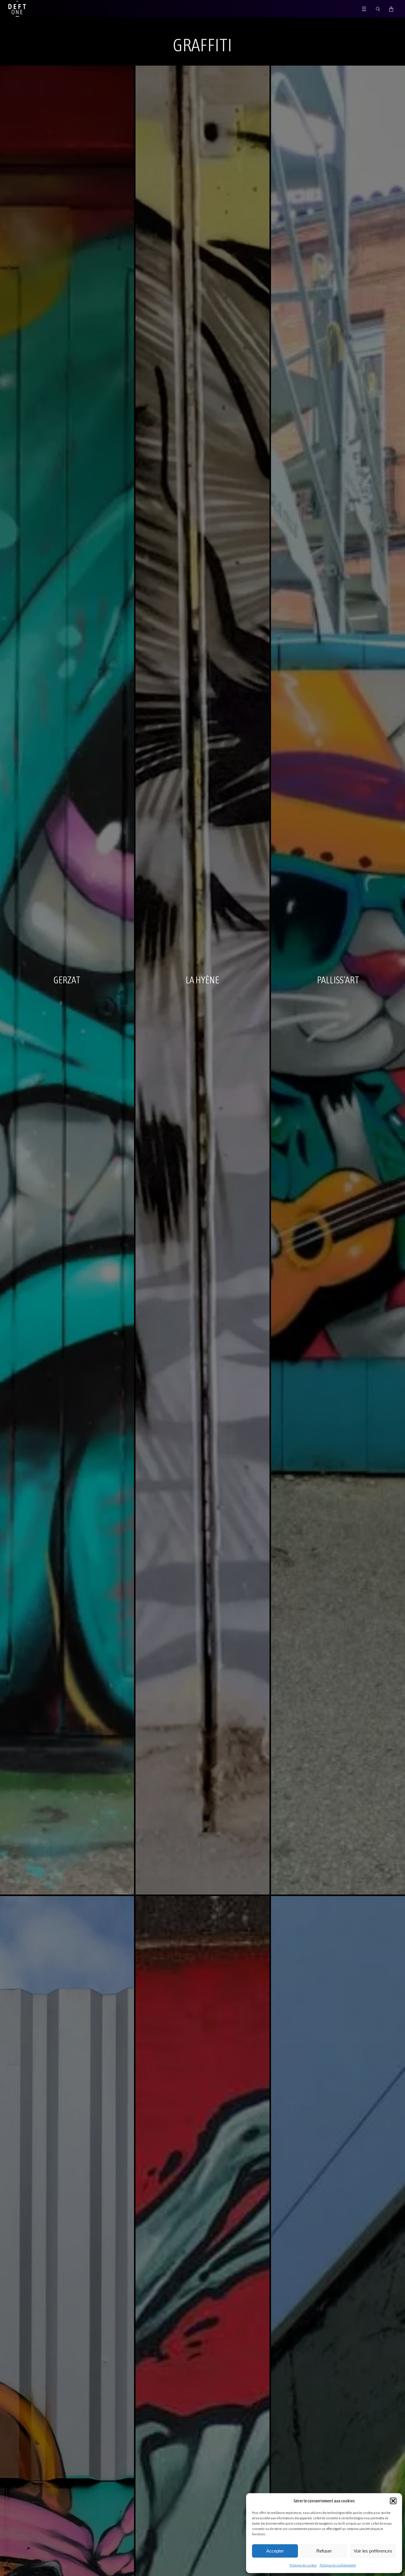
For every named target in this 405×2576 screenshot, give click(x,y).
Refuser (324, 2551)
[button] (393, 2501)
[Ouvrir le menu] (364, 9)
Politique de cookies (303, 2565)
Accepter (275, 2551)
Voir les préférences (373, 2551)
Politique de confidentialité (338, 2565)
